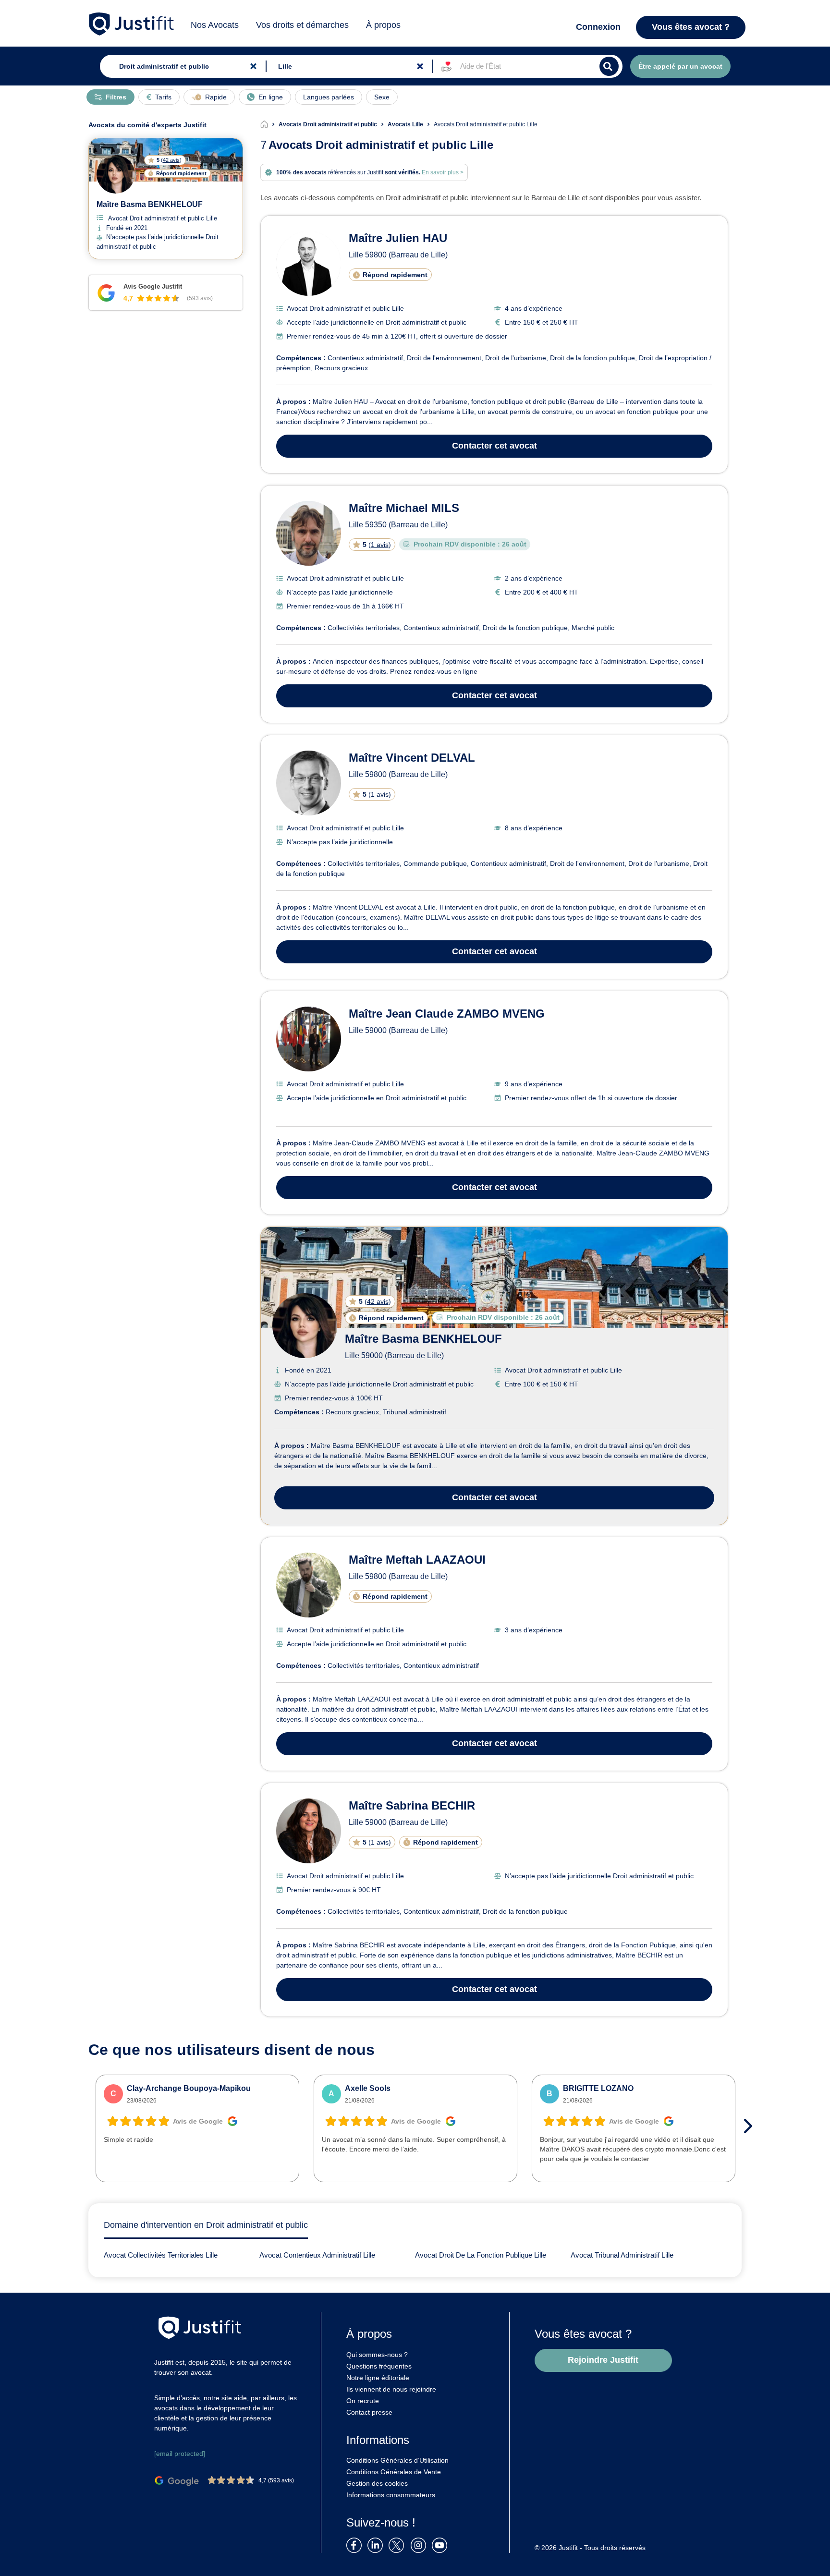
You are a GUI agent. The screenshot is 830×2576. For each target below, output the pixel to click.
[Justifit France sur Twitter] (399, 2545)
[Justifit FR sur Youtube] (441, 2545)
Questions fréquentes (379, 2366)
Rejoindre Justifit (603, 2360)
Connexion (598, 27)
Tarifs (163, 97)
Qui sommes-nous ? (377, 2355)
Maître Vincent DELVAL (412, 758)
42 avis (378, 1301)
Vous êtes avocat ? (691, 27)
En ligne (271, 97)
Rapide (216, 97)
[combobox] (181, 66)
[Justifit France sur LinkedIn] (377, 2545)
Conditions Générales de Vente (394, 2472)
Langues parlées (329, 97)
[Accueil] (269, 124)
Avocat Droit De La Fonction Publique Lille (481, 2255)
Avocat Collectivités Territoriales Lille (161, 2255)
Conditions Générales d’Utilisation (397, 2460)
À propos (383, 25)
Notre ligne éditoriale (378, 2378)
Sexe (382, 97)
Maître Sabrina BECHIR (412, 1805)
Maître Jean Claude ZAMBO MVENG (447, 1014)
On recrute (363, 2401)
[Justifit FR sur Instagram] (420, 2545)
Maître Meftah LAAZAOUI (417, 1560)
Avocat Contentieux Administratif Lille (317, 2255)
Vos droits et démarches (302, 25)
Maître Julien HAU (398, 238)
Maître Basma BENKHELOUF (423, 1339)
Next (751, 2126)
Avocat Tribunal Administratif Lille (622, 2255)
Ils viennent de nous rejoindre (391, 2389)
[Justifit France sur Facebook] (356, 2545)
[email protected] (180, 2454)
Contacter (494, 446)
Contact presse (369, 2412)
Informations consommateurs (391, 2495)
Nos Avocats (215, 25)
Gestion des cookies (377, 2483)
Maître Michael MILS (404, 508)
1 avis (380, 545)
